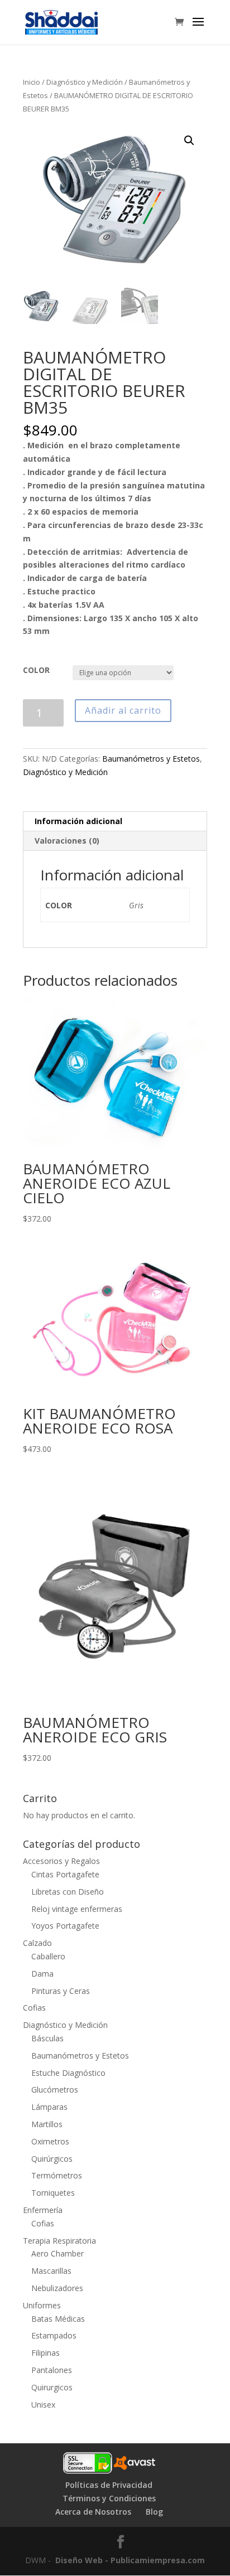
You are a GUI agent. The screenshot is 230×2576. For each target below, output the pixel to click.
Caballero (48, 1956)
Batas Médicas (58, 2319)
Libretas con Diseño (68, 1892)
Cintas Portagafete (65, 1874)
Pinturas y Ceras (61, 1991)
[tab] (115, 822)
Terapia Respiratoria (59, 2241)
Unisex (43, 2405)
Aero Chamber (57, 2253)
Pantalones (52, 2370)
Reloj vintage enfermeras (77, 1909)
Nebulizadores (57, 2288)
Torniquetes (53, 2193)
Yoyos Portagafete (65, 1926)
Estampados (54, 2335)
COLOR (36, 670)
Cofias (34, 2008)
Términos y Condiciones (109, 2498)
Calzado (37, 1943)
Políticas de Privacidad (109, 2485)
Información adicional (78, 821)
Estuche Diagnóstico (68, 2073)
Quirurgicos (52, 2387)
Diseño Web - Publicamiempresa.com (130, 2560)
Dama (42, 1974)
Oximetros (50, 2141)
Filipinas (45, 2353)
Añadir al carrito (123, 710)
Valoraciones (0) (67, 841)
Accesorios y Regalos (61, 1861)
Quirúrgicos (52, 2159)
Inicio (32, 82)
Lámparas (49, 2107)
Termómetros (57, 2175)
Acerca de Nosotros (93, 2512)
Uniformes (42, 2305)
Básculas (47, 2038)
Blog (154, 2512)
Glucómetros (55, 2090)
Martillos (47, 2124)
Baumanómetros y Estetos (151, 759)
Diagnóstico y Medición (85, 82)
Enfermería (43, 2210)
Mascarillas (51, 2271)
